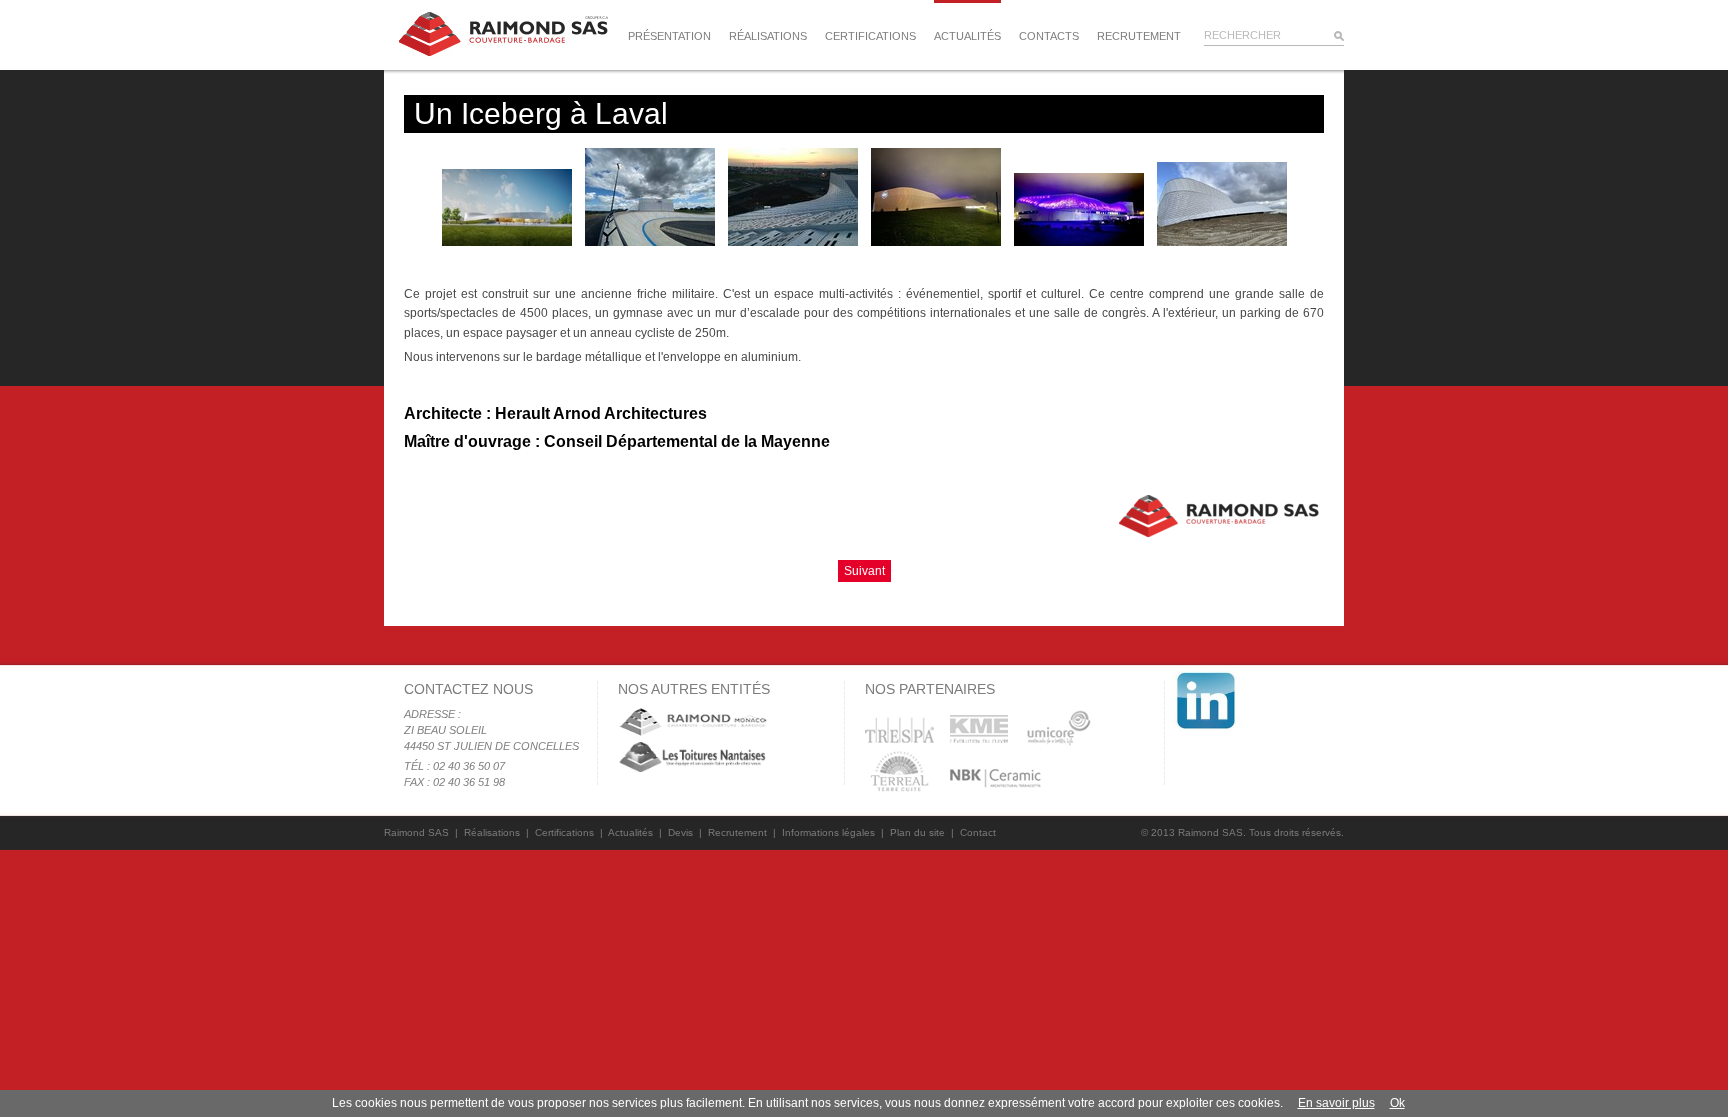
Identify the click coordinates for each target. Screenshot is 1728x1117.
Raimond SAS (416, 832)
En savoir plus (1336, 1103)
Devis (680, 832)
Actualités (967, 36)
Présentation (669, 36)
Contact (978, 832)
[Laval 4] (794, 241)
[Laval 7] (1222, 241)
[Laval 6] (1080, 241)
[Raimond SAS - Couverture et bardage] (503, 33)
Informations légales (828, 832)
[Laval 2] (508, 241)
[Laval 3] (651, 241)
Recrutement (1139, 36)
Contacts (1049, 36)
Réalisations (768, 36)
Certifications (870, 36)
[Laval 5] (937, 241)
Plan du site (917, 832)
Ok (1397, 1103)
